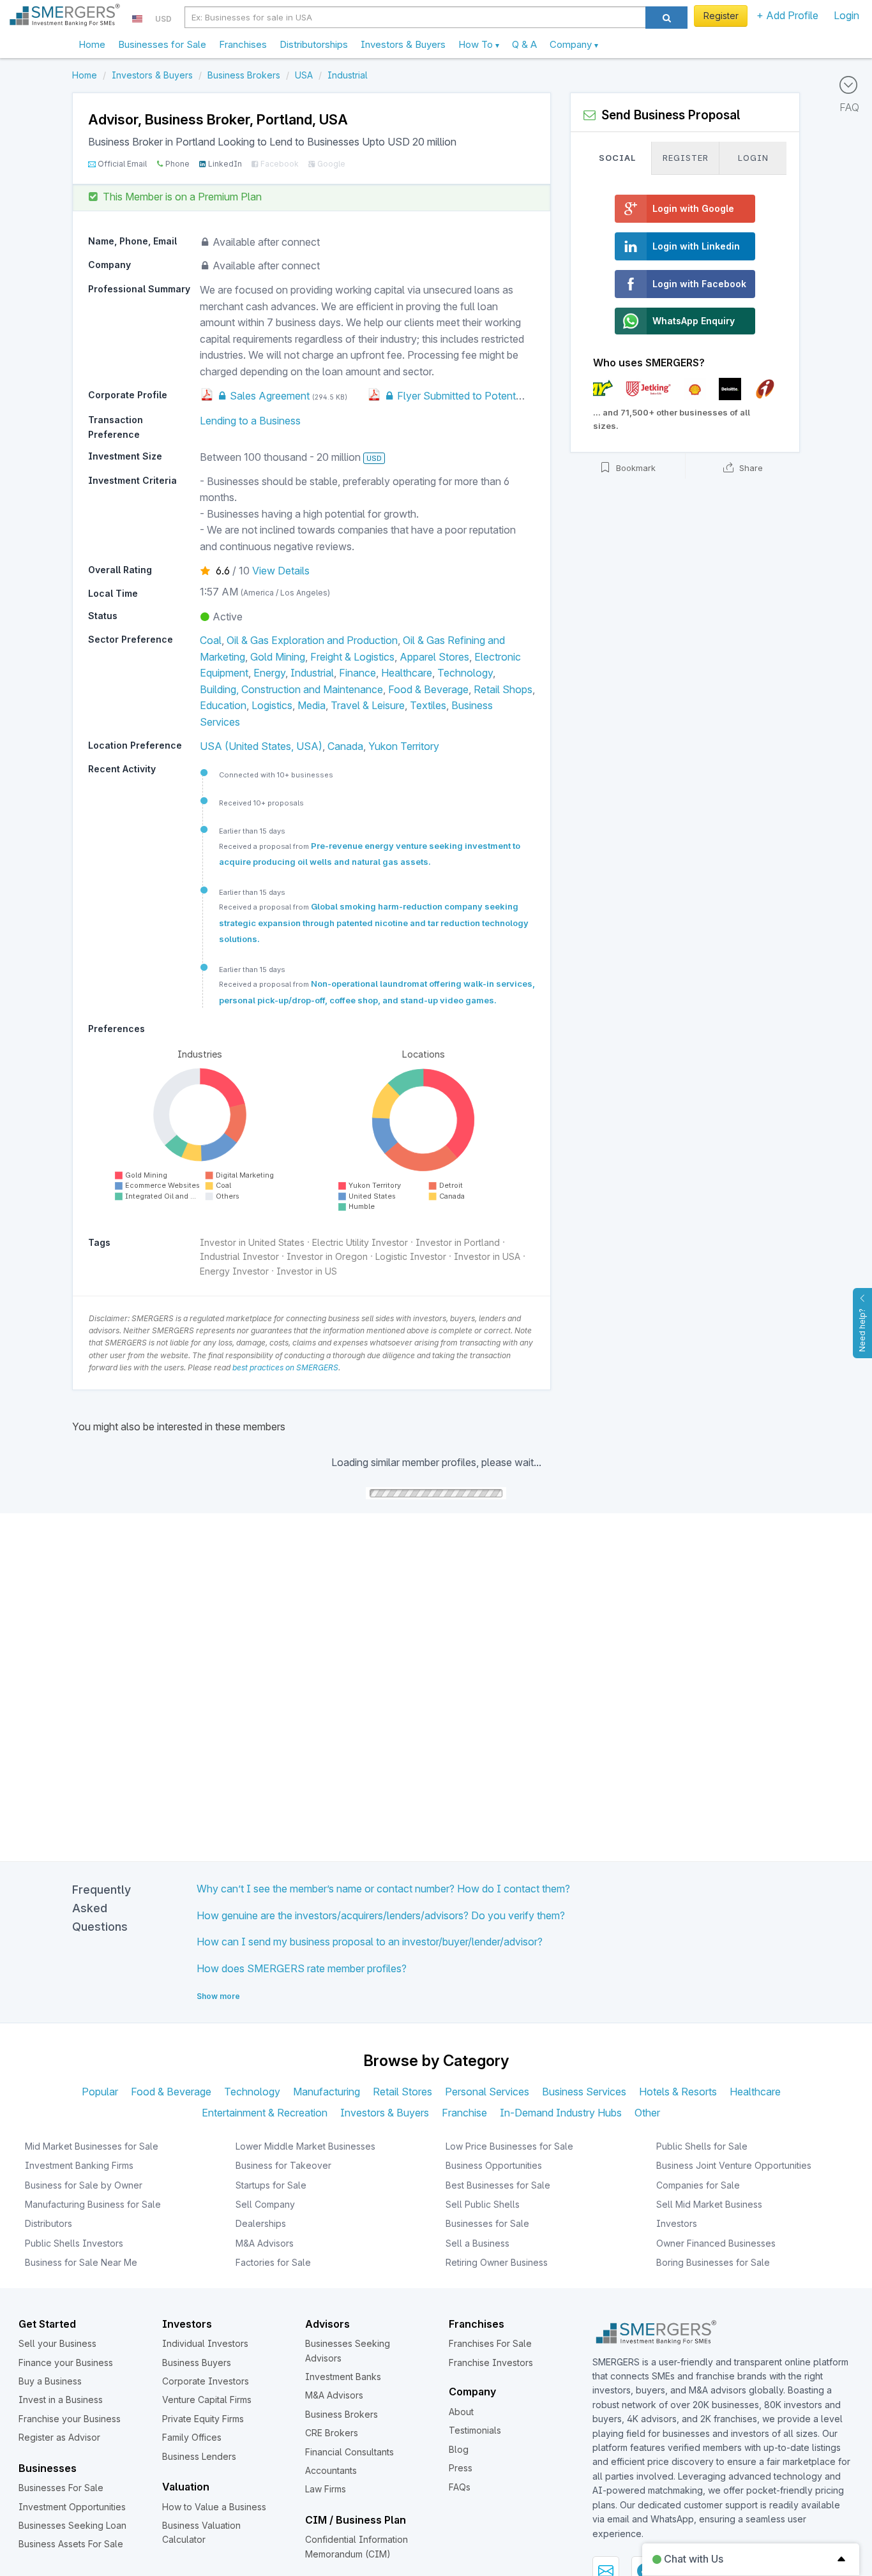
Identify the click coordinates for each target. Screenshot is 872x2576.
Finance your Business (66, 2363)
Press (461, 2468)
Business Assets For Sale (71, 2544)
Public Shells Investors (74, 2243)
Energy (269, 673)
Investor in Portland (458, 1242)
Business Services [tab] (584, 2092)
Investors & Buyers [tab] (385, 2113)
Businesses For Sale (61, 2488)
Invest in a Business (61, 2400)
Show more (218, 1996)
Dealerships (261, 2223)
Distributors (49, 2223)
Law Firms (326, 2489)
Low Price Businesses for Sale (509, 2146)
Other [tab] (647, 2113)
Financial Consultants (350, 2452)
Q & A (524, 44)
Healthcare (407, 673)
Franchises (243, 44)
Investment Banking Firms (79, 2165)
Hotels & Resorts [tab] (678, 2092)
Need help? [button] (862, 1330)
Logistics (272, 705)
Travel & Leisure (368, 705)
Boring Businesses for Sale (713, 2262)
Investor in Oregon (327, 1256)
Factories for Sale (273, 2262)
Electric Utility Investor (360, 1242)
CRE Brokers (332, 2433)
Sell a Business (477, 2243)
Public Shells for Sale (702, 2146)
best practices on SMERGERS (285, 1367)
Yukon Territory (404, 746)
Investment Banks (343, 2377)
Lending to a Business (250, 421)
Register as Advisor (59, 2437)
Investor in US (307, 1271)
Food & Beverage (428, 689)
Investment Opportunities (72, 2507)
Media (312, 705)
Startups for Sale (271, 2185)
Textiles (428, 705)
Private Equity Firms (203, 2419)
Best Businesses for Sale (498, 2185)
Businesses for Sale (162, 44)
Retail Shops (503, 689)
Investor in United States (252, 1242)
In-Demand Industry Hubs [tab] (561, 2113)
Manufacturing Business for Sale (93, 2204)
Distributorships (314, 44)
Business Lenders (199, 2456)
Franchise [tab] (464, 2113)
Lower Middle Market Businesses (305, 2146)
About (461, 2412)
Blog (459, 2449)
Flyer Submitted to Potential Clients (477, 396)
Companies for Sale (698, 2185)
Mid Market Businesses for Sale (92, 2146)
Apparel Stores (434, 657)
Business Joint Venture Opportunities (734, 2165)
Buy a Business (50, 2381)
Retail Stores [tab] (402, 2092)
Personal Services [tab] (487, 2092)
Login (846, 15)
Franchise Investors (491, 2363)
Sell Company (265, 2204)
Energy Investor (234, 1271)
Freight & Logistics (352, 657)
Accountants (331, 2470)
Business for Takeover (283, 2165)
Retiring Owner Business (497, 2262)
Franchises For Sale (490, 2343)
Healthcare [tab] (755, 2092)
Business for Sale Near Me (81, 2262)
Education (223, 705)
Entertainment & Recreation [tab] (265, 2113)
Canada (345, 746)
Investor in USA (487, 1256)
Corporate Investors (206, 2381)
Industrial (312, 673)
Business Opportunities (494, 2165)
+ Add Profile (787, 15)
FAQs (460, 2487)
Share (750, 468)
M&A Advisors (265, 2243)
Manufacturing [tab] (327, 2092)
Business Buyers (197, 2363)
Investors (677, 2223)
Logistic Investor (411, 1256)
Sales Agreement (268, 396)
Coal (211, 640)
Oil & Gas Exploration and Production (312, 640)
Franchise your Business (70, 2419)
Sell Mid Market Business (709, 2204)
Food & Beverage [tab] (171, 2092)
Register (721, 16)
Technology (465, 673)
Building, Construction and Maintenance (291, 689)
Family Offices (192, 2437)
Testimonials (475, 2430)
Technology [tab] (252, 2092)
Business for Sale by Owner (84, 2185)
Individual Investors (205, 2343)
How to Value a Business (214, 2507)
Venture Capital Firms (207, 2400)
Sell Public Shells (483, 2204)
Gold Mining (278, 657)
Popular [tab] (100, 2092)
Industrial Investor (239, 1256)
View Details (281, 571)
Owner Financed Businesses (716, 2243)
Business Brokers (342, 2414)
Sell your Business (57, 2343)
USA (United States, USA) (261, 746)
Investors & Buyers (403, 44)
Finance (357, 673)
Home (92, 44)
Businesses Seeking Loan (72, 2525)
